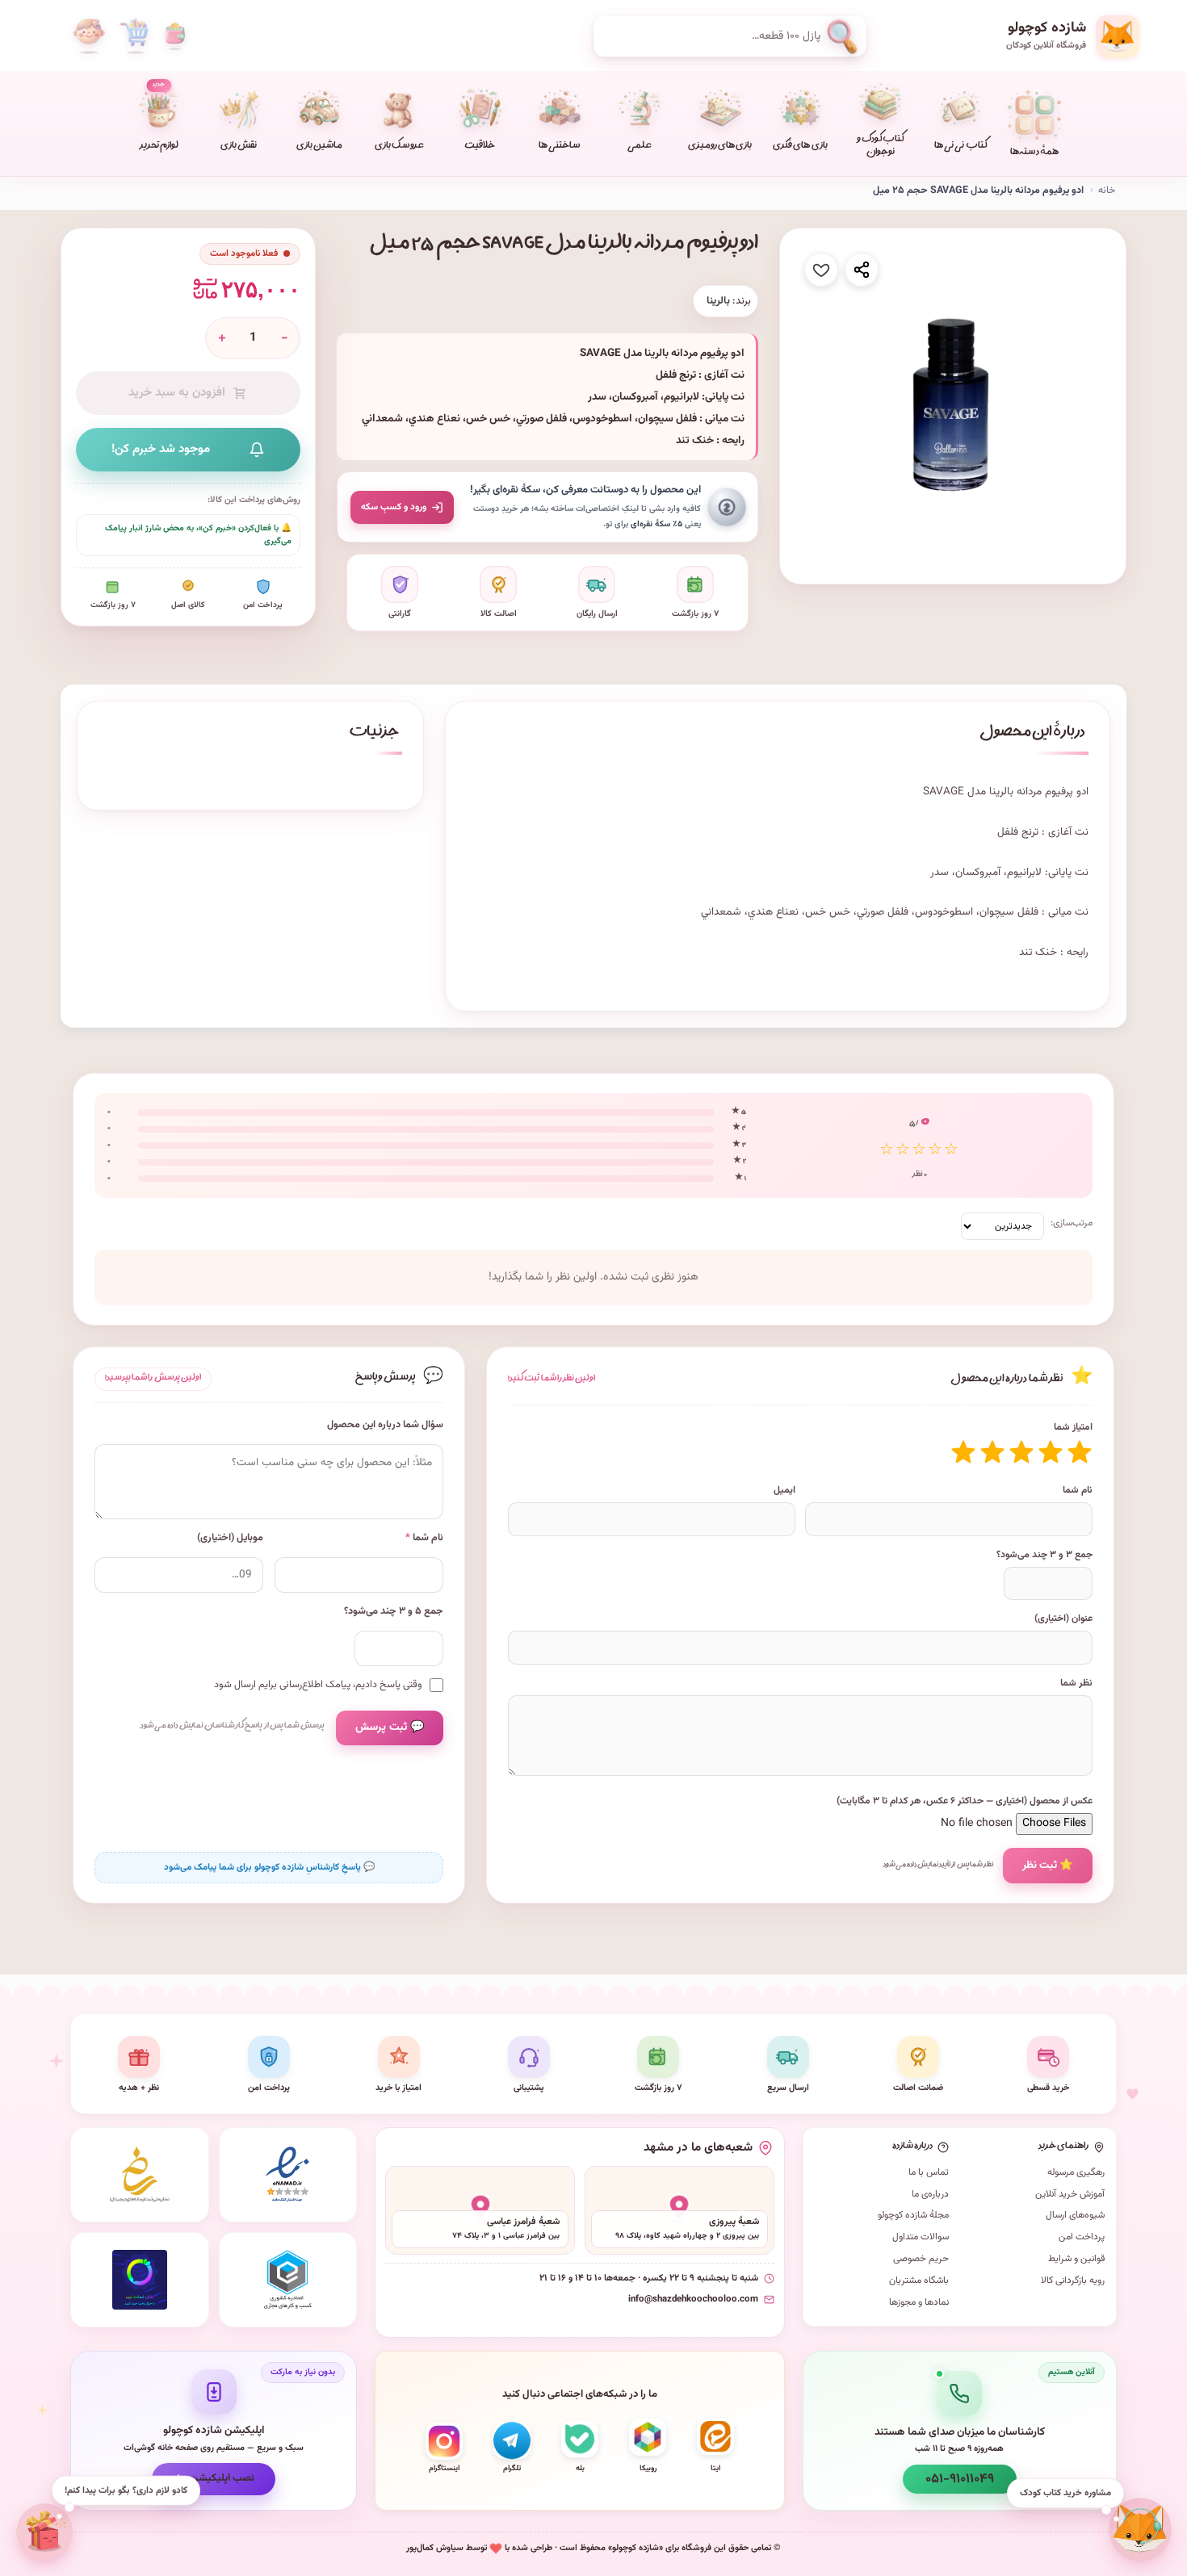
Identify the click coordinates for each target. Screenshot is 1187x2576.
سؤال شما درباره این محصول (385, 1425)
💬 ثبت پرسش (390, 1728)
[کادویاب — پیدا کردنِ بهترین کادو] (44, 2532)
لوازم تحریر (159, 117)
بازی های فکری (800, 147)
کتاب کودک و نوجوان (880, 147)
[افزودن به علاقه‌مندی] (821, 270)
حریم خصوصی (921, 2259)
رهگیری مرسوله (1076, 2172)
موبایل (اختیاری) (230, 1538)
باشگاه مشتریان (919, 2281)
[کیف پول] (175, 36)
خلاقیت (480, 147)
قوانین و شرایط (1076, 2259)
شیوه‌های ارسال (1075, 2215)
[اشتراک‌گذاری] (862, 270)
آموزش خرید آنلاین (1070, 2194)
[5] (963, 1452)
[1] (1080, 1452)
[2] (1051, 1452)
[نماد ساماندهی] (140, 2175)
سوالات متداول (921, 2237)
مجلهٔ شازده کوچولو (913, 2215)
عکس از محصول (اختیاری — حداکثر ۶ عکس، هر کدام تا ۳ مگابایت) (965, 1801)
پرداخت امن (1082, 2237)
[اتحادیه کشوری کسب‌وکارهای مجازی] (288, 2280)
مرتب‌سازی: (1072, 1223)
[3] (1021, 1452)
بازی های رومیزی (720, 147)
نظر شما (1076, 1683)
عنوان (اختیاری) (1063, 1619)
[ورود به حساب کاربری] (89, 36)
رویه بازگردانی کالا (1073, 2281)
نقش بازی (239, 147)
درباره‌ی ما (930, 2194)
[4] (992, 1452)
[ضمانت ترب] (140, 2280)
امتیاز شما (1073, 1427)
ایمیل (784, 1490)
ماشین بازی (319, 147)
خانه (1107, 191)
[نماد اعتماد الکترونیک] (288, 2175)
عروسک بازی (399, 147)
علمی (640, 147)
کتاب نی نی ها (961, 147)
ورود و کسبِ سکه (394, 507)
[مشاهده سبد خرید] (134, 36)
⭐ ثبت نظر (1048, 1865)
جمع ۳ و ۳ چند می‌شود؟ (1044, 1555)
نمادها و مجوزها (919, 2302)
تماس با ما (929, 2172)
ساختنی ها (560, 147)
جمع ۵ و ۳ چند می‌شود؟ (394, 1612)
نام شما (1078, 1490)
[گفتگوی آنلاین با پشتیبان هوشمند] (1140, 2529)
